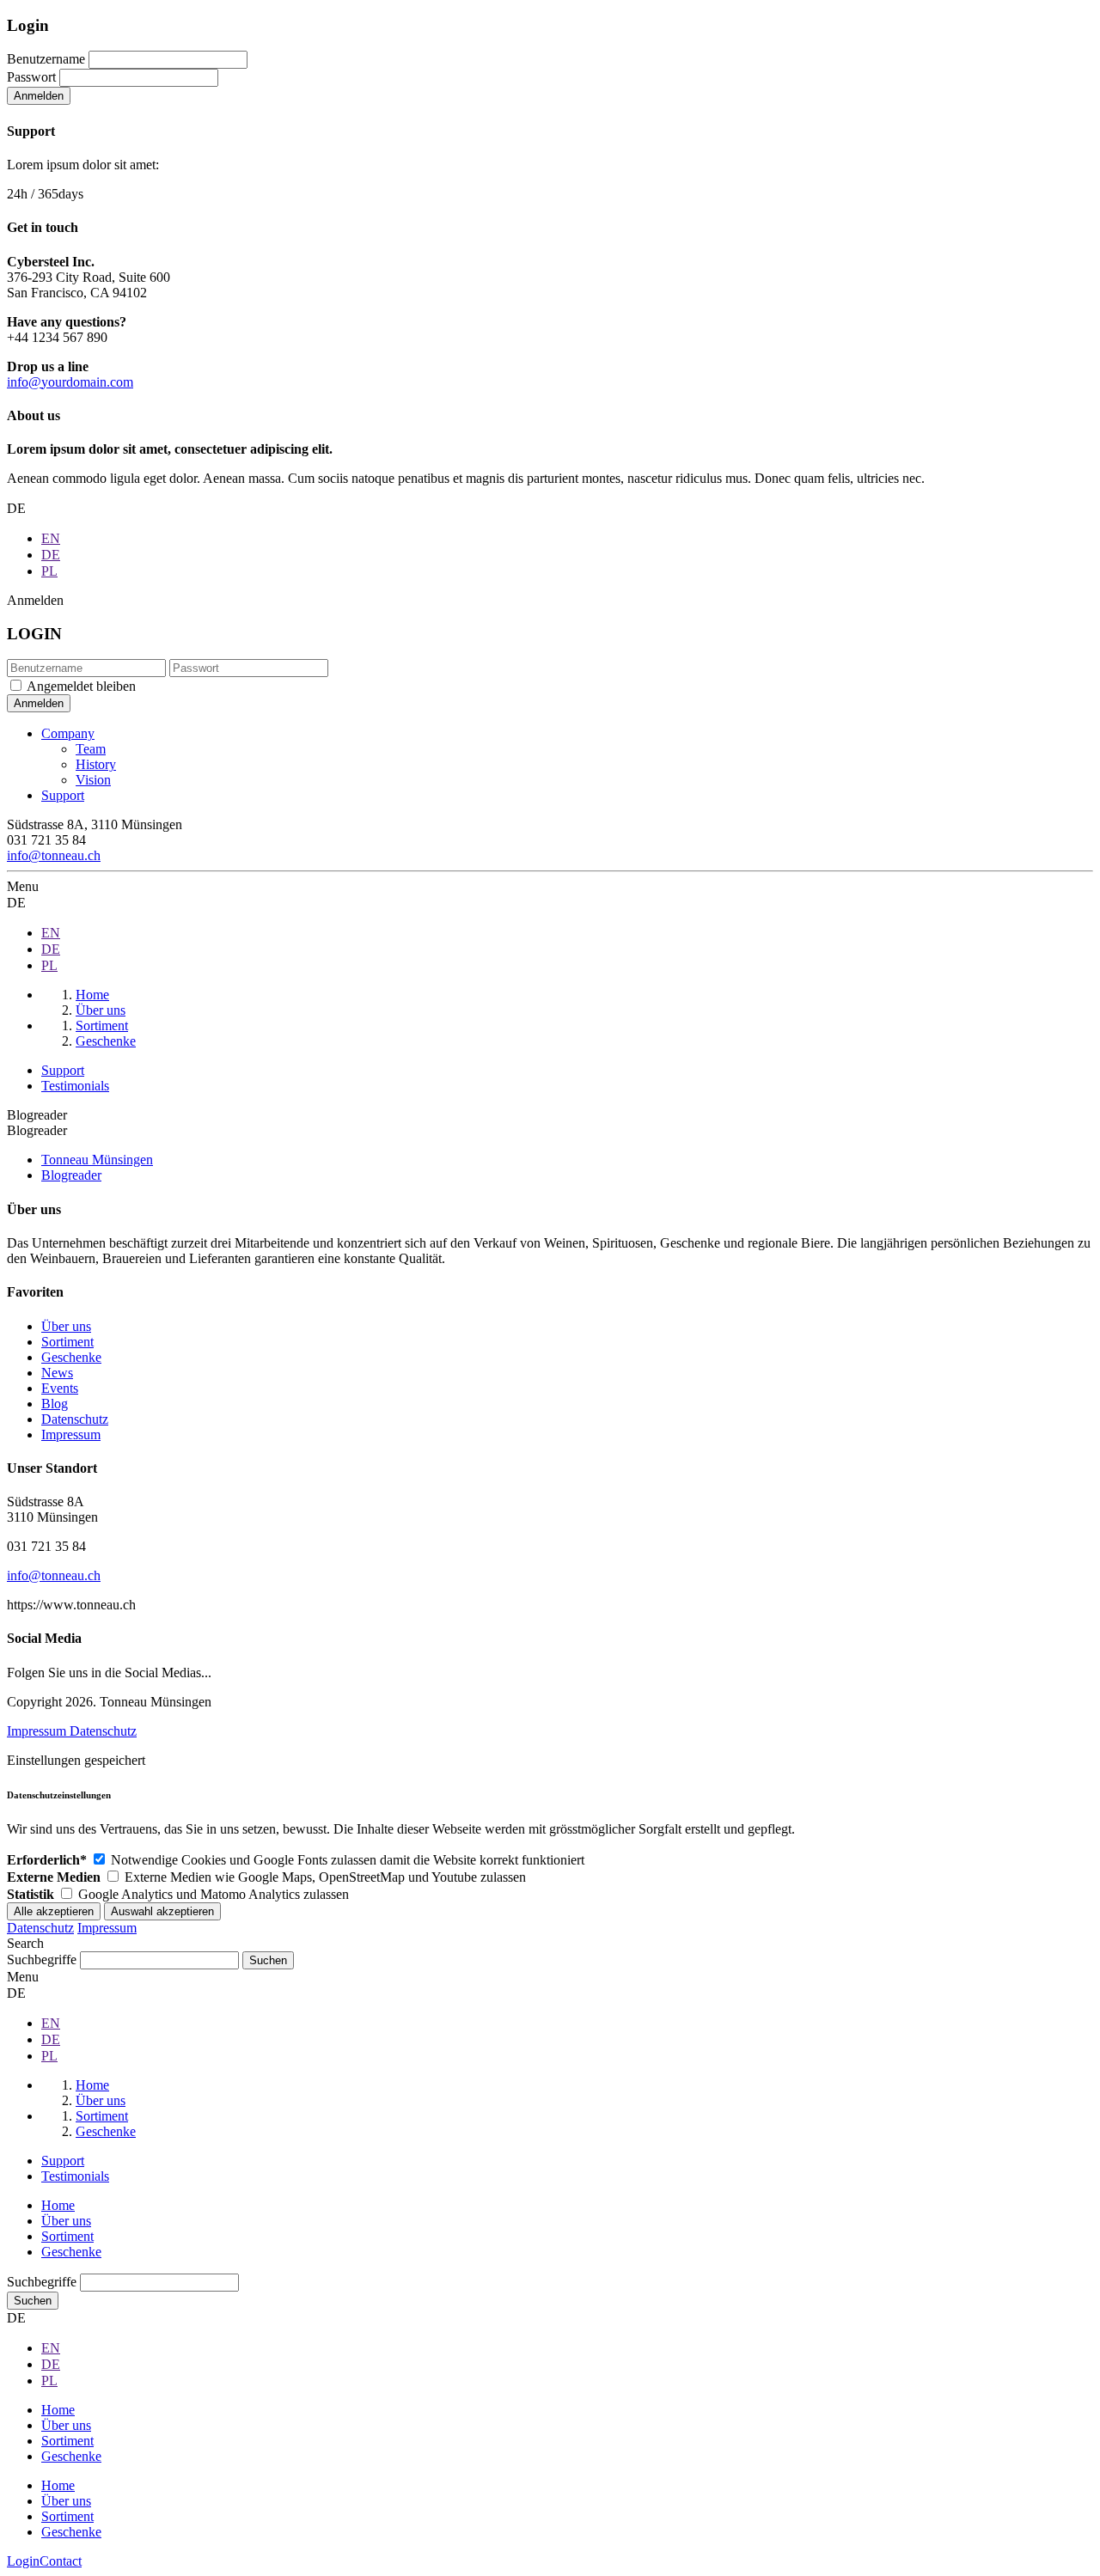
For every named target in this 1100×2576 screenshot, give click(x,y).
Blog (55, 1404)
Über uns (66, 1326)
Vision (93, 780)
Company (68, 733)
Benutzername (46, 59)
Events (60, 1388)
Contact (61, 2561)
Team (91, 749)
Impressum (71, 1435)
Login (23, 2561)
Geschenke (71, 1357)
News (57, 1373)
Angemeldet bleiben (81, 686)
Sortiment (67, 1342)
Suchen (33, 2301)
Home (58, 2205)
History (96, 764)
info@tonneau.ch (54, 855)
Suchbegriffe (42, 1959)
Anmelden (39, 96)
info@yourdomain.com (70, 382)
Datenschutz (75, 1419)
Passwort (31, 77)
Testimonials (75, 1086)
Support (63, 795)
